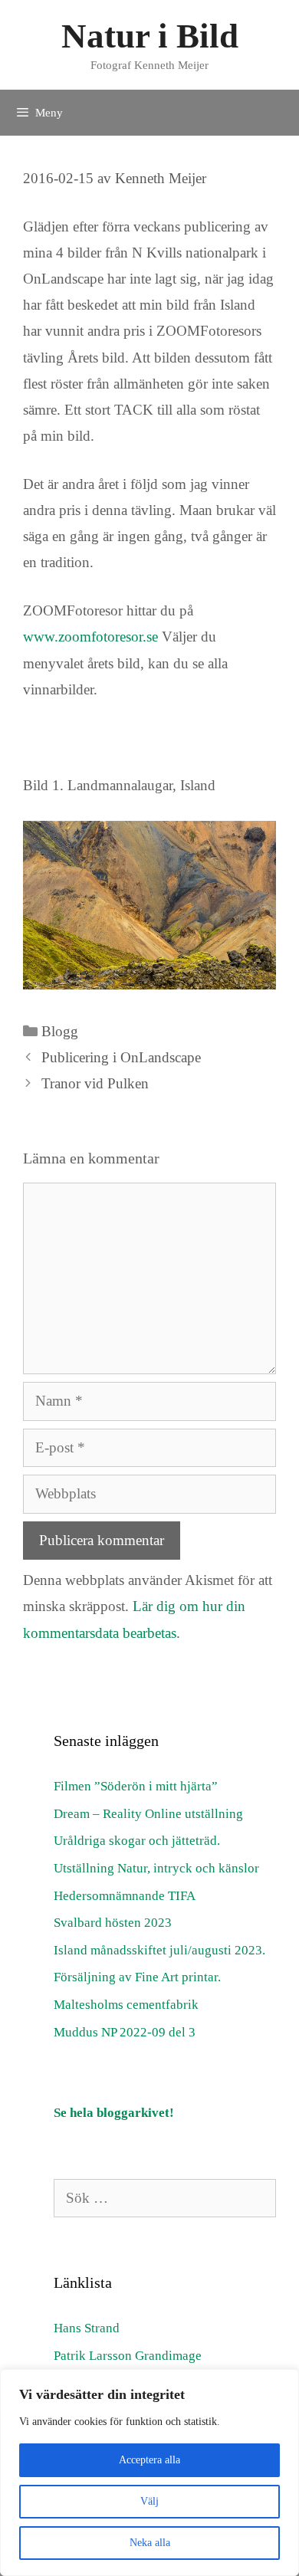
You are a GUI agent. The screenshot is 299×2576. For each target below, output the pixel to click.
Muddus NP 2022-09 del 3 (125, 2032)
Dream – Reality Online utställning (148, 1814)
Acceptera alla (149, 2460)
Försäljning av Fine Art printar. (137, 1977)
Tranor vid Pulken (95, 1083)
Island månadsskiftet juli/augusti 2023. (159, 1950)
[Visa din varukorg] (272, 104)
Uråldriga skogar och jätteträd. (137, 1841)
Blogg (60, 1031)
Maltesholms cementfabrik (126, 2005)
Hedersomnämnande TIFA (125, 1896)
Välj (149, 2501)
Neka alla (150, 2543)
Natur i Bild (150, 36)
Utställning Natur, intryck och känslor (156, 1868)
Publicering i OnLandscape (121, 1057)
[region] (149, 2473)
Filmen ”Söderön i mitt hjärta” (136, 1786)
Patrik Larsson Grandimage (128, 2356)
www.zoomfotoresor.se (90, 637)
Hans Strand (87, 2328)
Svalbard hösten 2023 (113, 1923)
